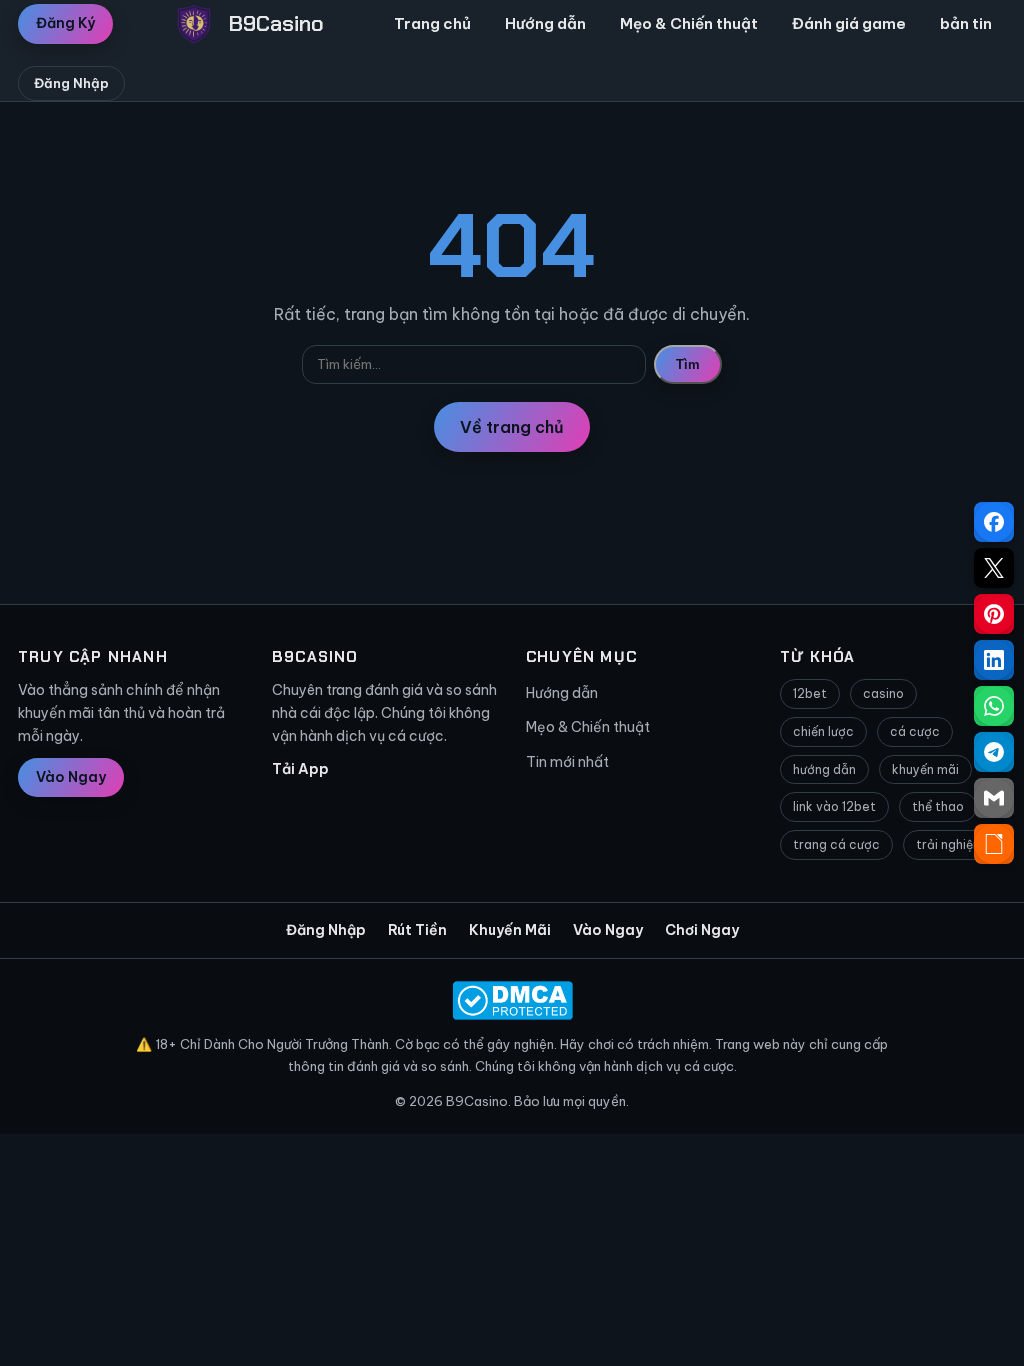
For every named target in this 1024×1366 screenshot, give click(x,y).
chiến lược (823, 731)
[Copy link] (994, 844)
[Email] (994, 798)
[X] (994, 568)
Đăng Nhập (71, 83)
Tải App (300, 769)
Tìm (688, 364)
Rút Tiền (417, 930)
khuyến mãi (925, 769)
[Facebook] (994, 522)
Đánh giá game (849, 23)
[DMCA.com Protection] (512, 1000)
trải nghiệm (950, 844)
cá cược (915, 731)
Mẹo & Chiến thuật (689, 23)
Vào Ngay (71, 777)
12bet (810, 693)
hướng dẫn (824, 769)
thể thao (938, 806)
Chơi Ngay (702, 930)
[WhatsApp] (994, 706)
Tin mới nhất (567, 762)
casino (883, 693)
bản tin (966, 23)
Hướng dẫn (545, 23)
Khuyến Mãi (510, 930)
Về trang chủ (512, 427)
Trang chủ (432, 23)
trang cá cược (836, 844)
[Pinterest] (994, 614)
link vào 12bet (834, 806)
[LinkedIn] (994, 660)
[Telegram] (994, 752)
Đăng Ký (65, 23)
